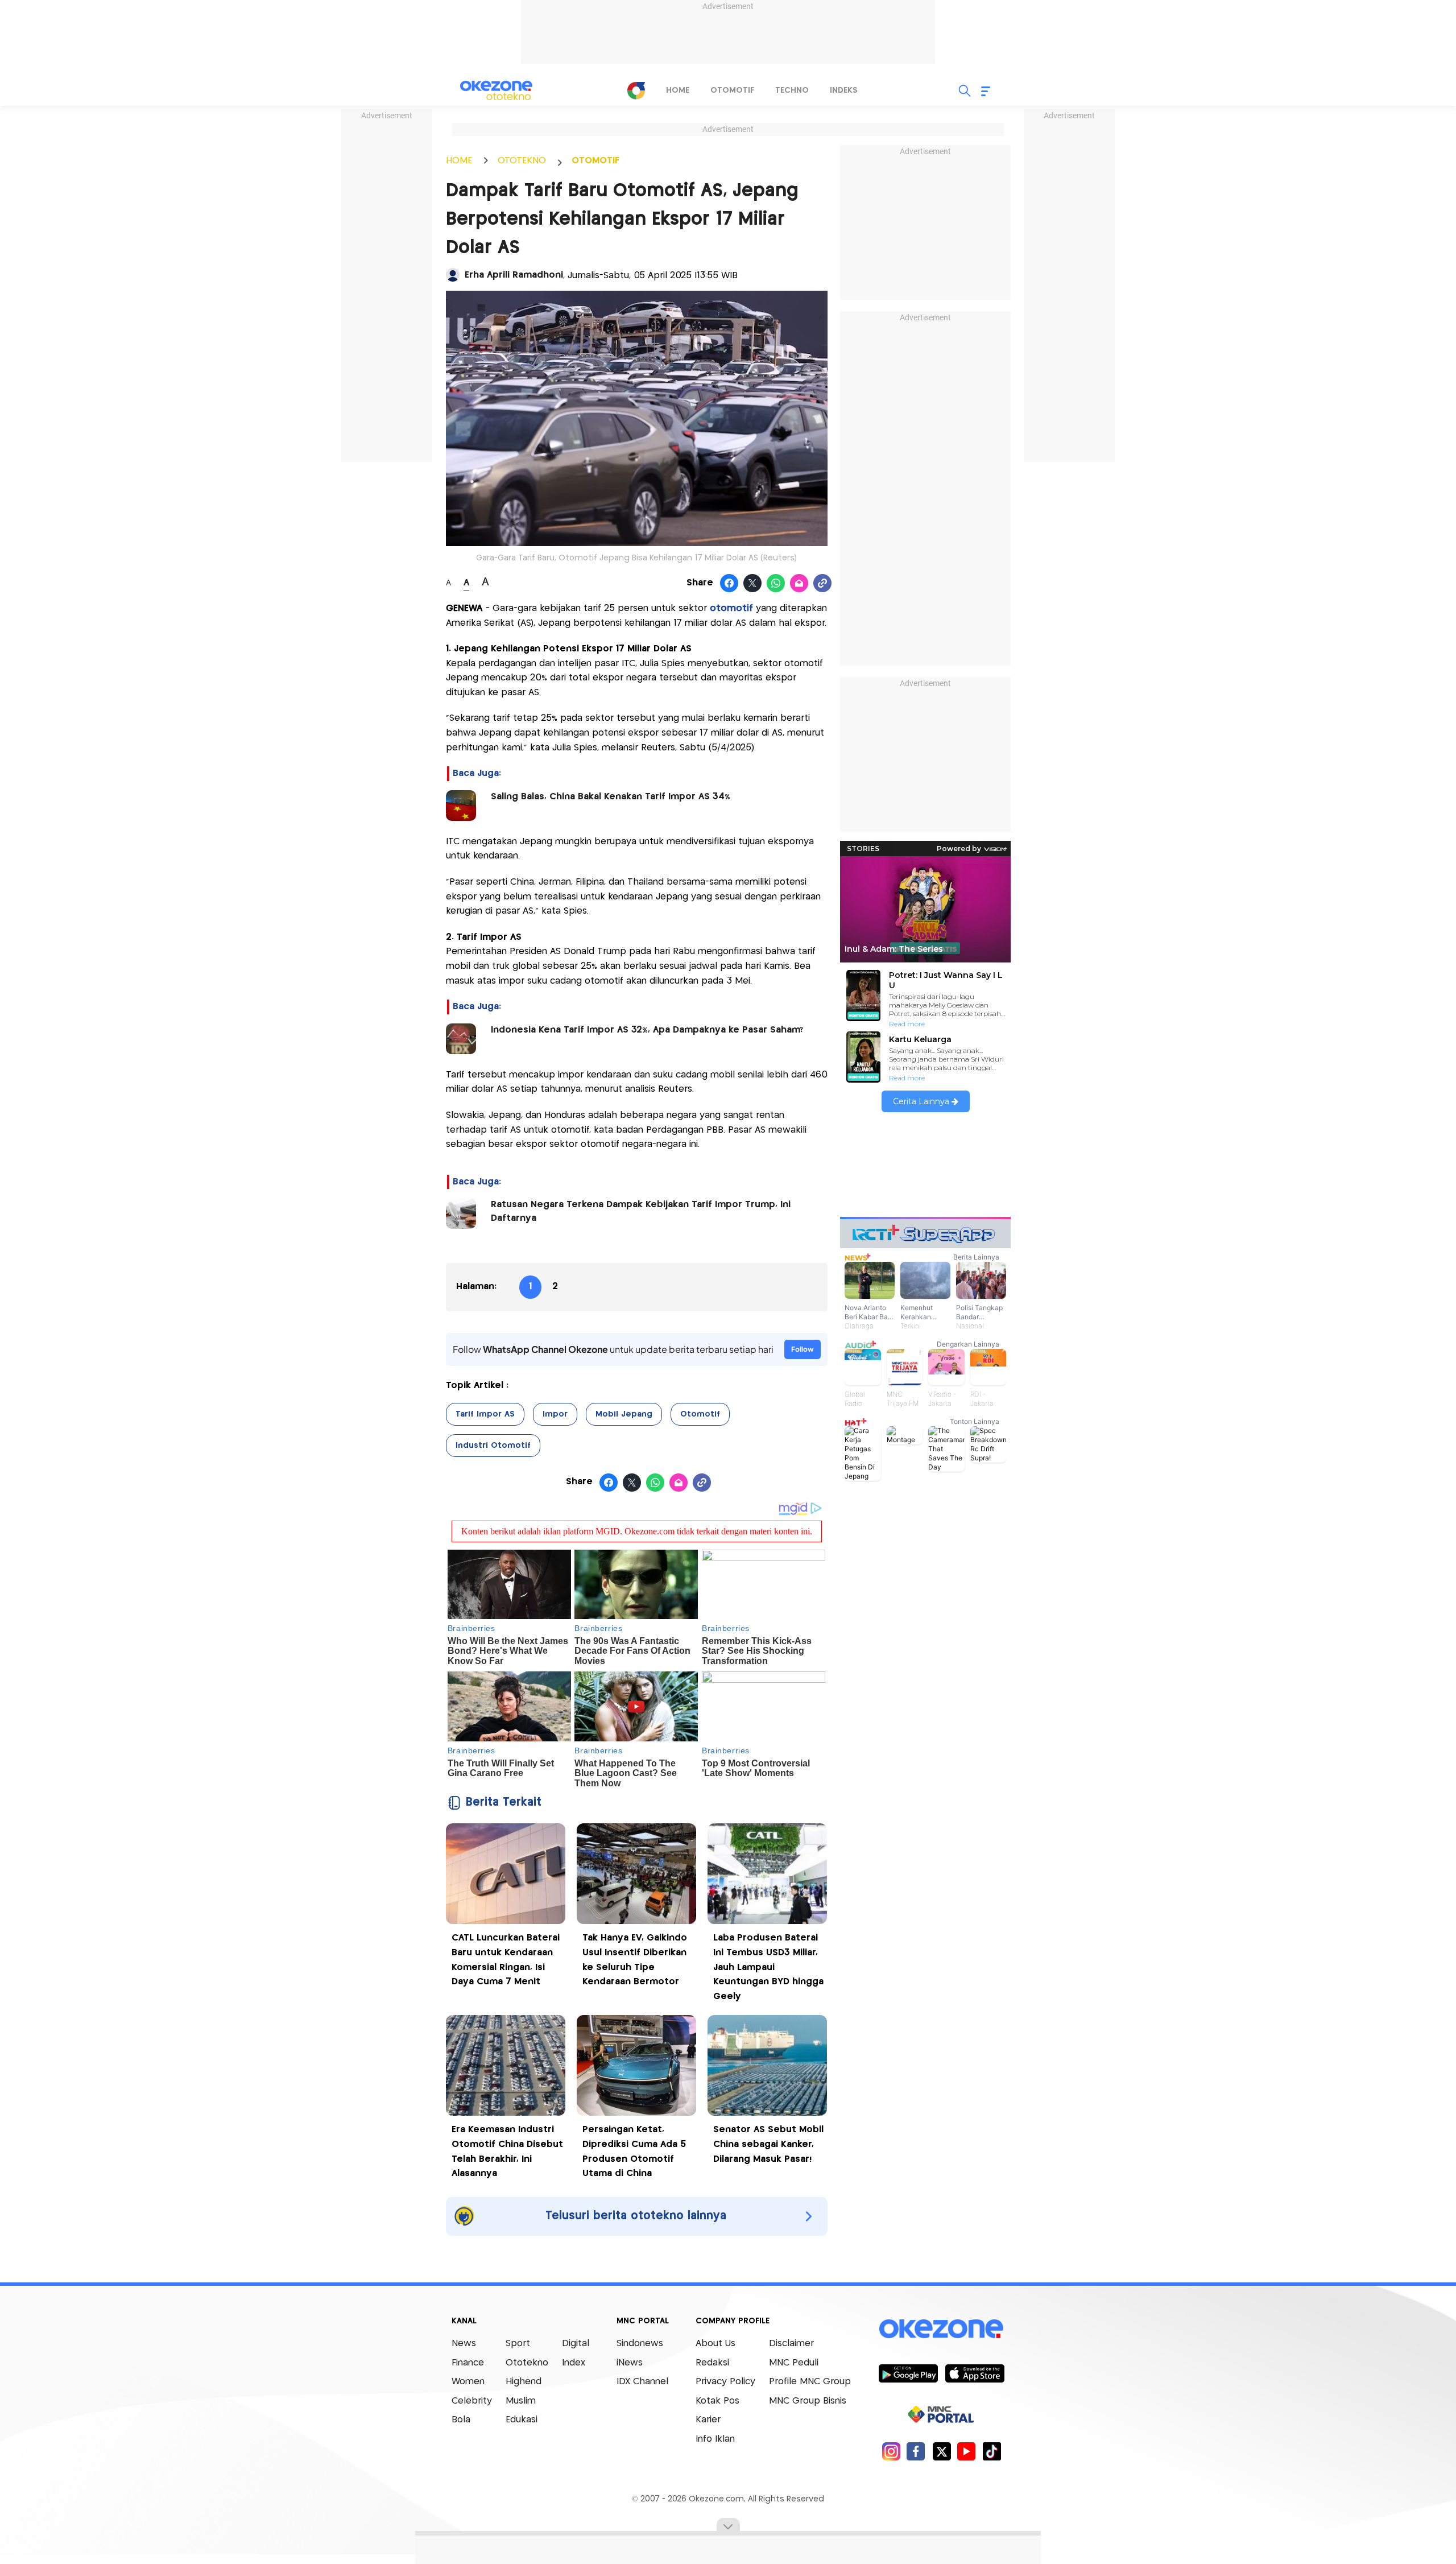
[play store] (908, 2373)
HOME (459, 161)
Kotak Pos (717, 2401)
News (464, 2344)
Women (468, 2382)
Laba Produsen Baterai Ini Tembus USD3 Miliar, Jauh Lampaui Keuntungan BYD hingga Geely (768, 1967)
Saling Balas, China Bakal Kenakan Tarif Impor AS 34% (611, 797)
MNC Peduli (794, 2363)
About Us (715, 2344)
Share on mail (799, 584)
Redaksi (712, 2363)
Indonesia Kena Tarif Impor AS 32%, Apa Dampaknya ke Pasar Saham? (647, 1030)
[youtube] (967, 2451)
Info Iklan (715, 2439)
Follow (803, 1349)
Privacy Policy (725, 2382)
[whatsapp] (776, 584)
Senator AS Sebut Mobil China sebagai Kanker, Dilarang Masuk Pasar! (768, 2144)
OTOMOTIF (595, 161)
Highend (524, 2382)
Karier (708, 2420)
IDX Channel (642, 2382)
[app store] (975, 2373)
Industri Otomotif (493, 1446)
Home (678, 90)
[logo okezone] (941, 2329)
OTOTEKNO (522, 161)
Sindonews (640, 2344)
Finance (468, 2363)
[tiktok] (992, 2451)
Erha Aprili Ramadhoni (514, 275)
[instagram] (891, 2451)
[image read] (461, 806)
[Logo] (636, 90)
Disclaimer (791, 2344)
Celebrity (472, 2401)
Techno (792, 90)
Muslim (521, 2401)
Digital (576, 2344)
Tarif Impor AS (485, 1414)
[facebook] (916, 2451)
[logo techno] (496, 90)
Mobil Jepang (624, 1414)
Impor (555, 1414)
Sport (518, 2344)
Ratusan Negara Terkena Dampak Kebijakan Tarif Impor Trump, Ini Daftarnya (641, 1211)
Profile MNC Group (810, 2382)
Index (574, 2363)
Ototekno (527, 2363)
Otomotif (732, 90)
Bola (461, 2420)
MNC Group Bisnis (808, 2401)
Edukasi (522, 2420)
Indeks (844, 90)
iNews (630, 2363)
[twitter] (942, 2451)
